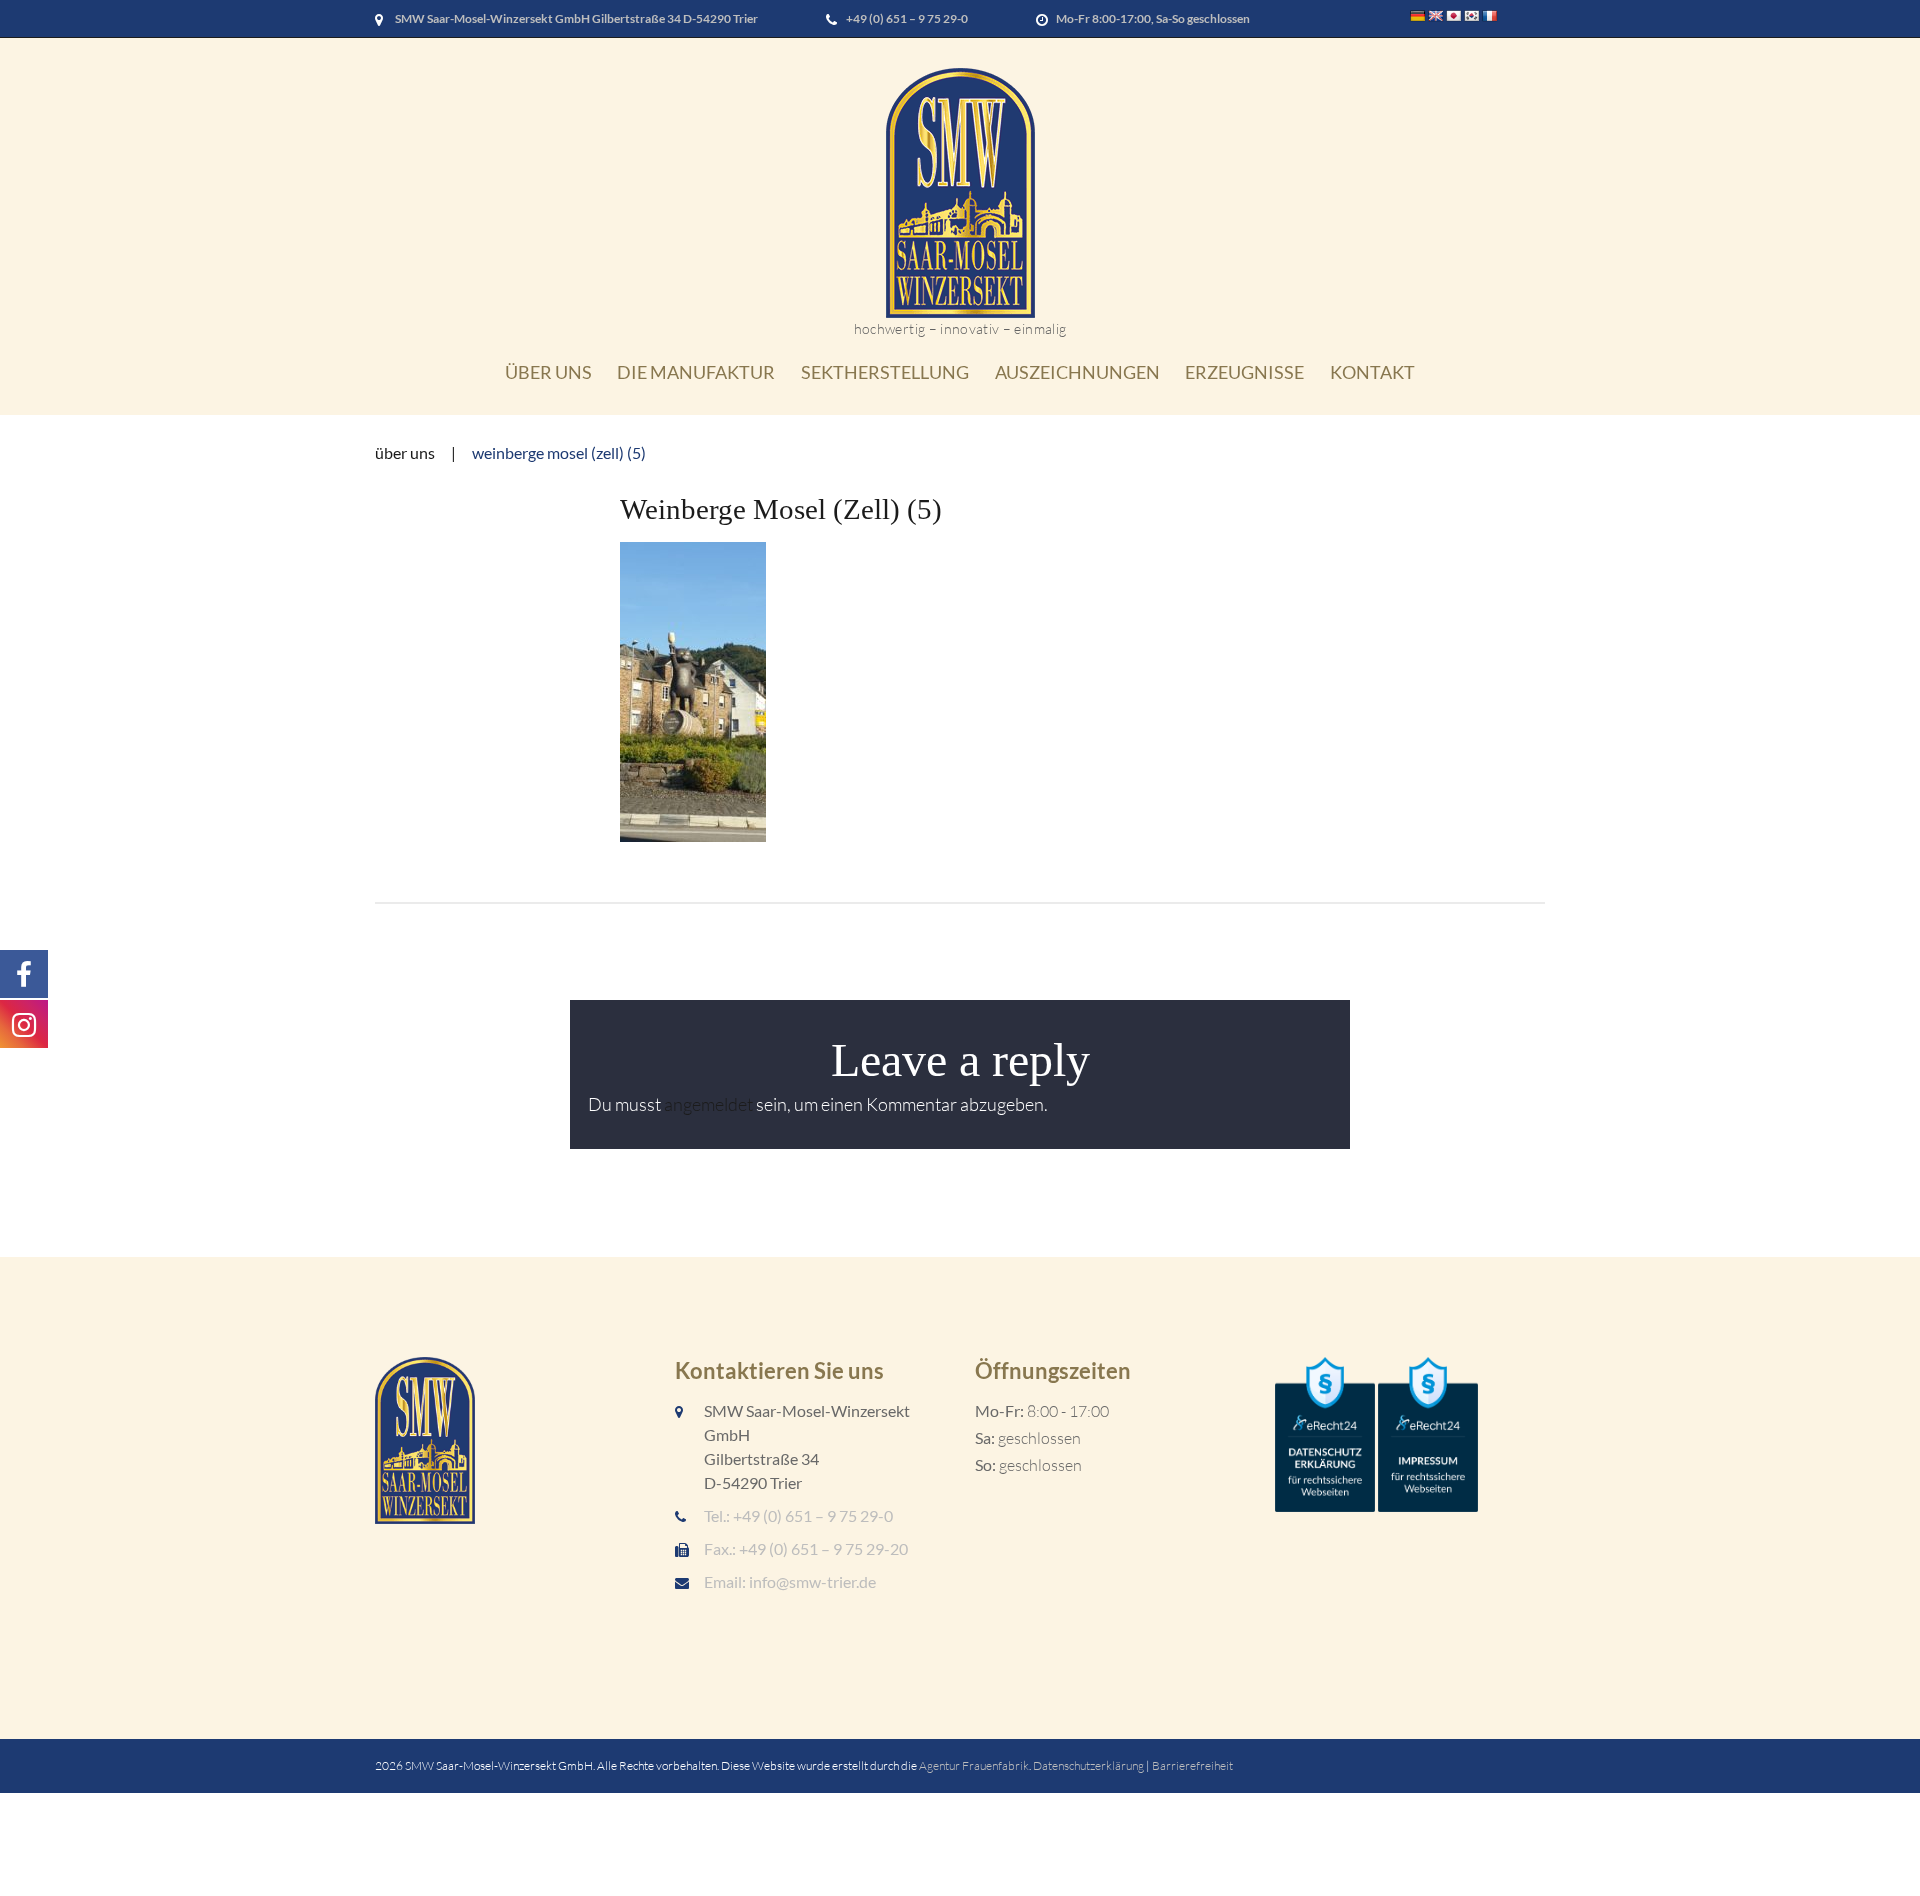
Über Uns (548, 372)
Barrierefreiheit (1192, 1765)
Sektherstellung (885, 372)
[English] (1436, 16)
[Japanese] (1454, 16)
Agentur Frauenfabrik (974, 1765)
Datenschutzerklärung (1088, 1765)
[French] (1490, 16)
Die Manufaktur (696, 372)
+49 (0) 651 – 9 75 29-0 (907, 18)
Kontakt (1372, 372)
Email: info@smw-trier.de (790, 1581)
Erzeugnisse (1244, 372)
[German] (1418, 16)
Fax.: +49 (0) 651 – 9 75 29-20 (806, 1548)
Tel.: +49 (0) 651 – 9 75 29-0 (798, 1515)
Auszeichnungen (1077, 372)
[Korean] (1472, 16)
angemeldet (708, 1104)
